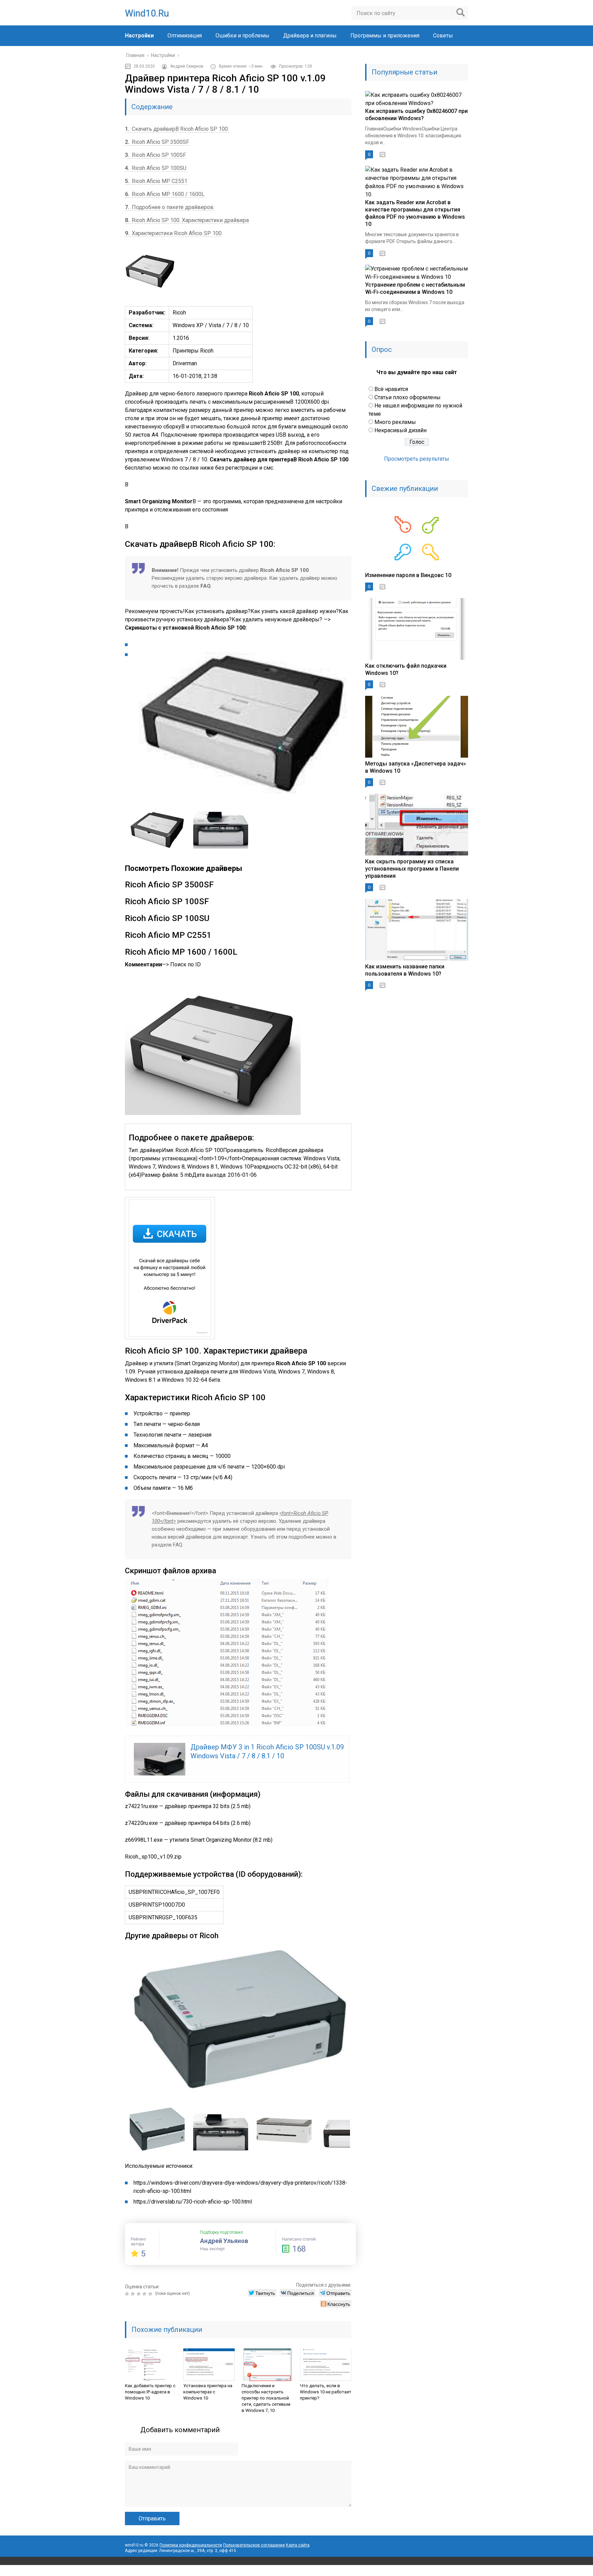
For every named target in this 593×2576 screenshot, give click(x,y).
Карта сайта (298, 2545)
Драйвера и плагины (310, 36)
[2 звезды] (134, 2294)
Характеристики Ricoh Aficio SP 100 (173, 233)
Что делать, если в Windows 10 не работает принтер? (326, 2392)
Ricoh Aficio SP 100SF (155, 155)
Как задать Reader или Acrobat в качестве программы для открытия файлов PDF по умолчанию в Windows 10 (415, 213)
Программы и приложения (385, 36)
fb (417, 2571)
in (447, 2571)
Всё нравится (391, 389)
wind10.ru (147, 13)
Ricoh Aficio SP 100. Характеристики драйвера (187, 220)
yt (402, 2571)
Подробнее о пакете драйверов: (170, 207)
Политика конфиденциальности (191, 2545)
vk (463, 2571)
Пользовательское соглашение (254, 2545)
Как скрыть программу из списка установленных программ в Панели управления (412, 869)
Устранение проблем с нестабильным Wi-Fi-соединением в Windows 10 (415, 288)
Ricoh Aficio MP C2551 (156, 181)
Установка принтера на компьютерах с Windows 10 (208, 2392)
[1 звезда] (128, 2294)
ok (387, 2571)
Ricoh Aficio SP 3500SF (157, 142)
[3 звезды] (139, 2294)
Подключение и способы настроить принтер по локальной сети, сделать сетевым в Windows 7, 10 (266, 2398)
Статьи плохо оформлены (408, 397)
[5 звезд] (151, 2294)
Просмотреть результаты (417, 459)
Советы (443, 36)
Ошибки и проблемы (242, 36)
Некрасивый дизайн (400, 430)
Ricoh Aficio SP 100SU (156, 168)
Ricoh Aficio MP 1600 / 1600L (165, 194)
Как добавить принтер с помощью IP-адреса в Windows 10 (150, 2392)
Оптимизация (185, 36)
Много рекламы (395, 422)
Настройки (139, 36)
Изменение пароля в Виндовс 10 (408, 575)
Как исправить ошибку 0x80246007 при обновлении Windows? (416, 115)
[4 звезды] (145, 2294)
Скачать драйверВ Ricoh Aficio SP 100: (177, 129)
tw (432, 2571)
